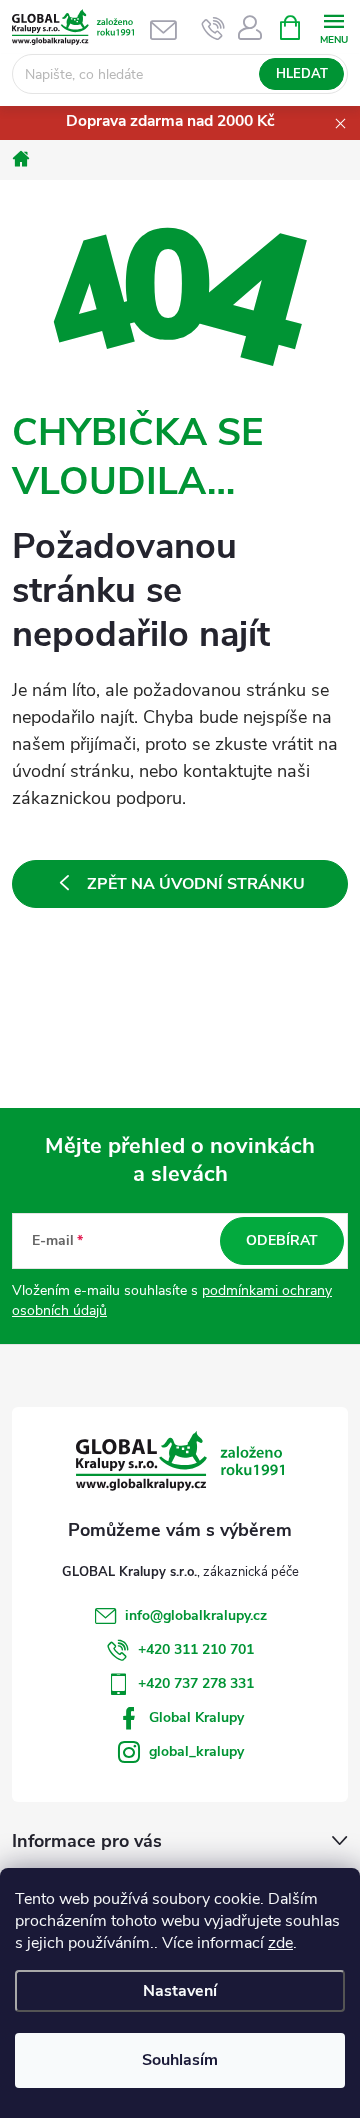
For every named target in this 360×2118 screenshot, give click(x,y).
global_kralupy (196, 1751)
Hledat (302, 74)
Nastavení (180, 1991)
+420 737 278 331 (196, 1683)
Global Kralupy (196, 1717)
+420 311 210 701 (196, 1649)
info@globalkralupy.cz (196, 1615)
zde (280, 1943)
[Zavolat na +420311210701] (213, 28)
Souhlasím (180, 2060)
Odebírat (282, 1240)
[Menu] (333, 26)
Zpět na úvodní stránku (196, 884)
